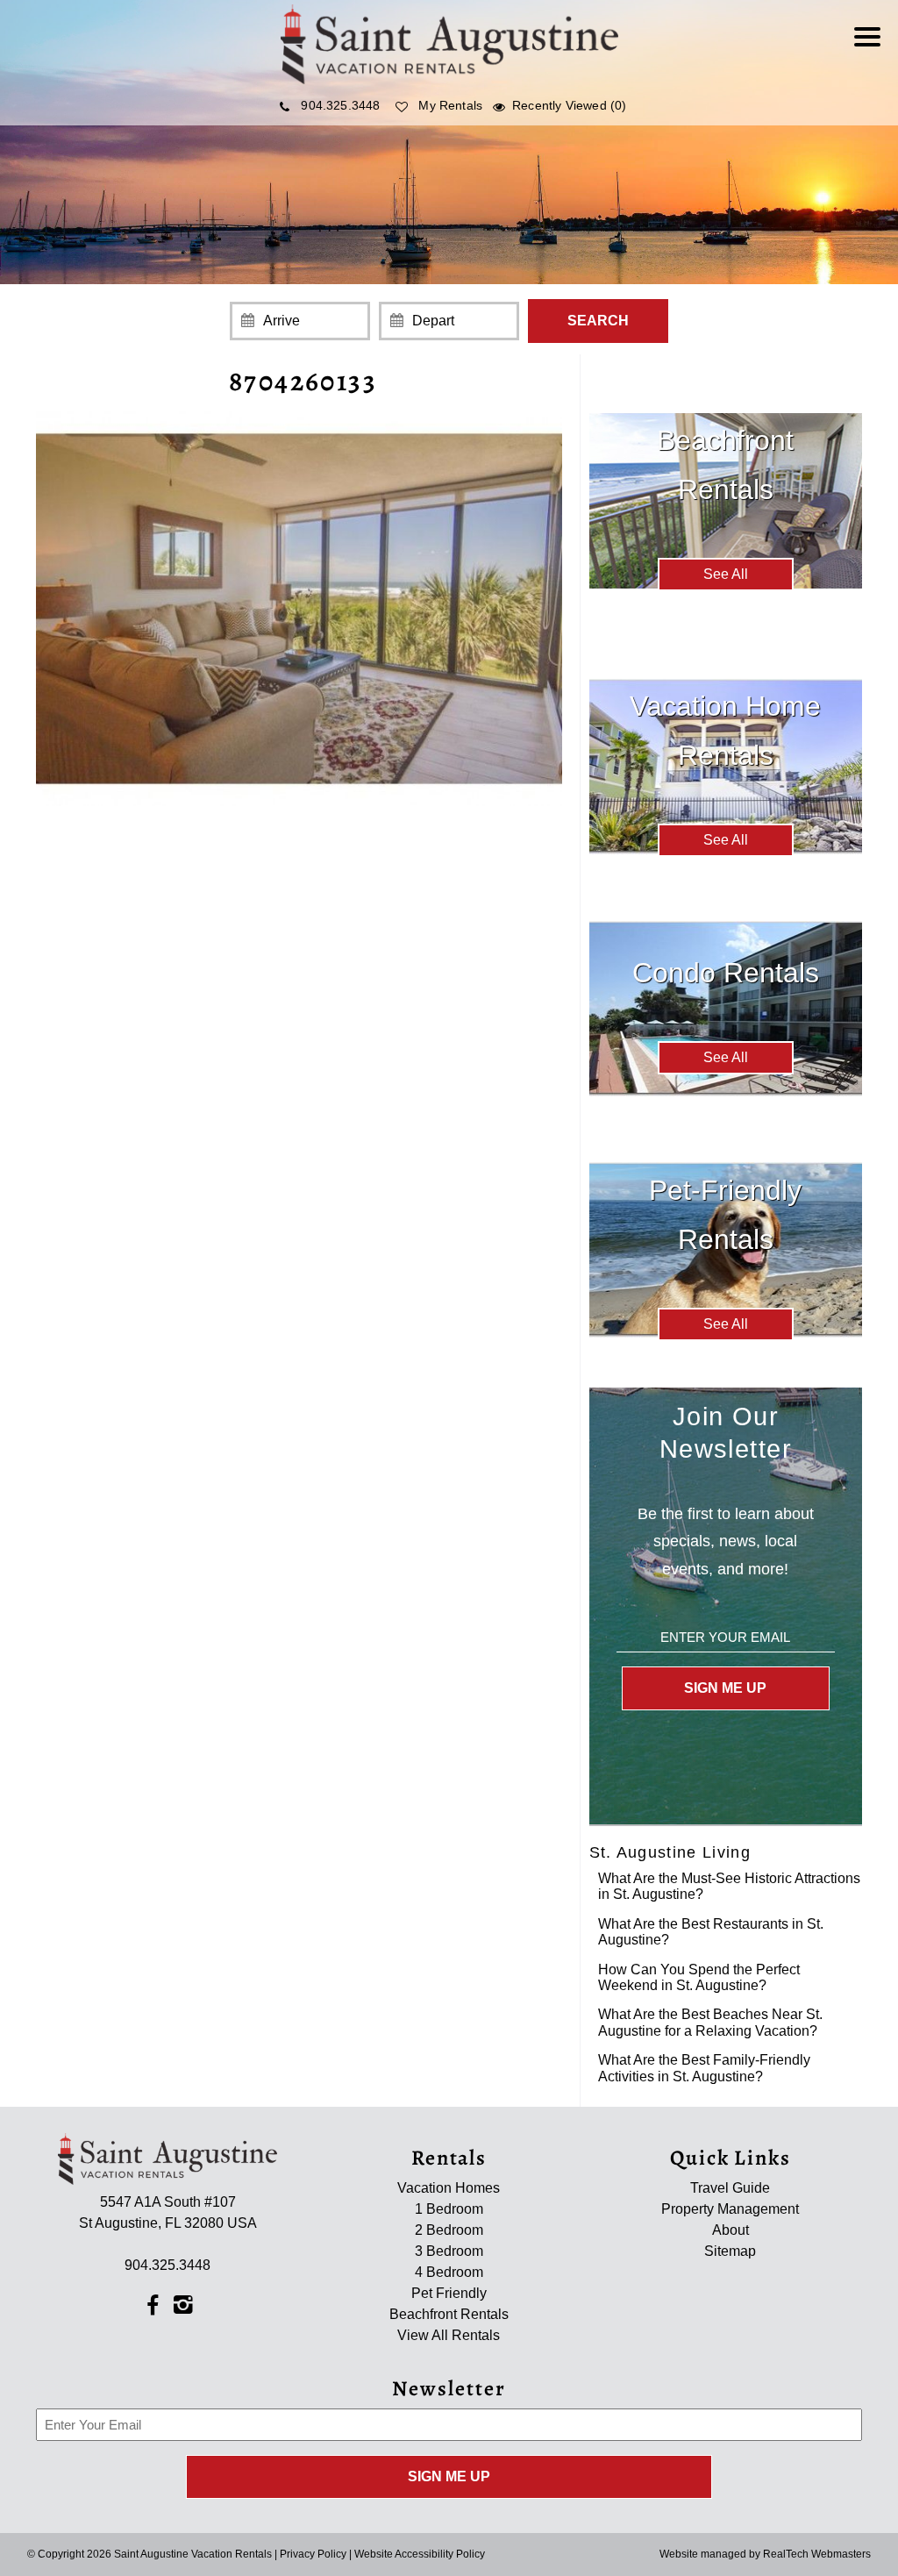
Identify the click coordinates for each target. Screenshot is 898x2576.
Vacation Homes (449, 2188)
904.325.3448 (340, 105)
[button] (872, 48)
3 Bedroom (449, 2251)
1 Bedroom (449, 2209)
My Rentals (450, 105)
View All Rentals (449, 2335)
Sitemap (730, 2251)
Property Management (730, 2209)
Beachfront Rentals (449, 2314)
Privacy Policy (313, 2554)
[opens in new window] (152, 2304)
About (731, 2230)
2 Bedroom (449, 2230)
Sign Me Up (725, 1688)
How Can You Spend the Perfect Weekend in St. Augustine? (699, 1977)
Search (598, 321)
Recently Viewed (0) (569, 105)
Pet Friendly (449, 2293)
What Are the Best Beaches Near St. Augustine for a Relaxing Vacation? (710, 2022)
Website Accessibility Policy (420, 2554)
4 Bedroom (449, 2272)
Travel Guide (730, 2188)
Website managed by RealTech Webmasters (765, 2554)
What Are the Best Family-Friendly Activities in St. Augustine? (704, 2068)
